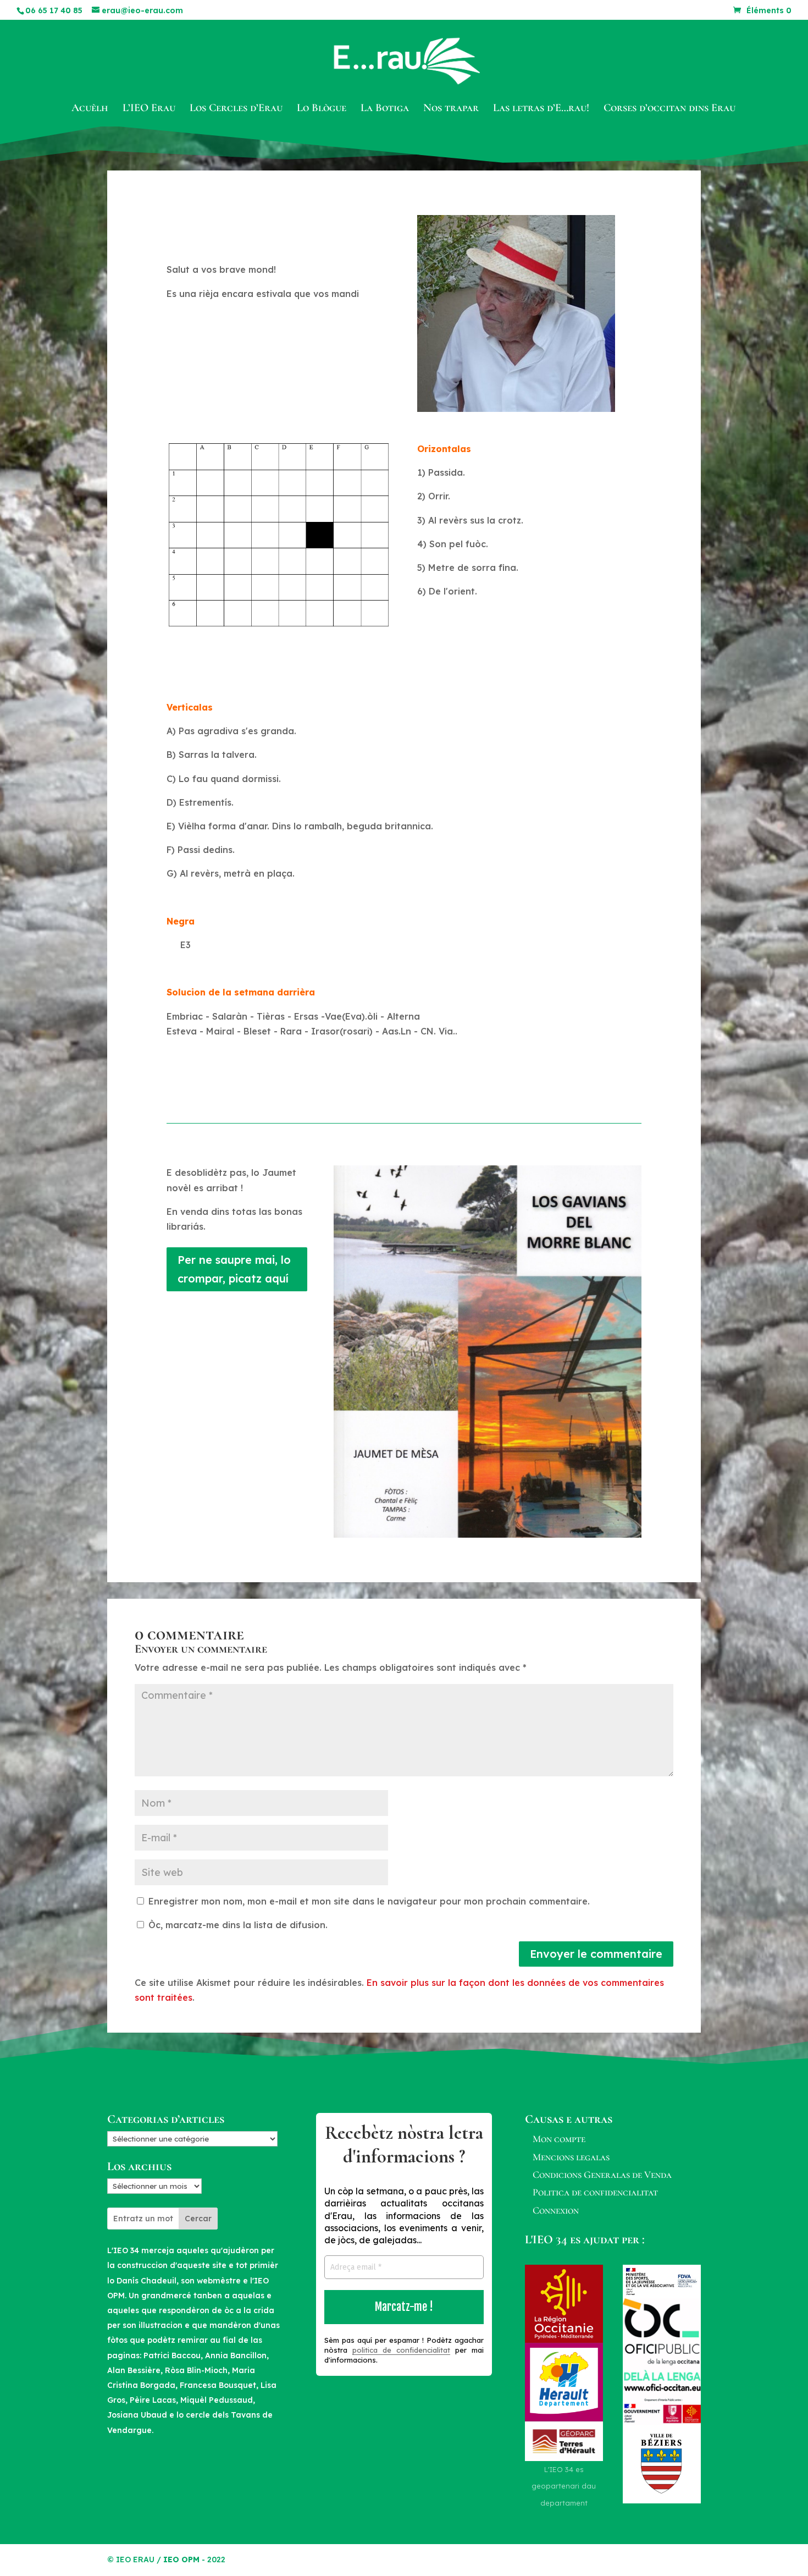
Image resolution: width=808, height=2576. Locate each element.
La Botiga (385, 109)
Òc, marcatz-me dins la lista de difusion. (237, 1925)
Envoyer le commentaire (596, 1954)
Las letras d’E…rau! (541, 109)
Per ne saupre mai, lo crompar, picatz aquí (234, 1269)
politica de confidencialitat (401, 2350)
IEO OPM (181, 2560)
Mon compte (559, 2139)
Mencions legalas (571, 2157)
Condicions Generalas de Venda (602, 2175)
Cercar (198, 2219)
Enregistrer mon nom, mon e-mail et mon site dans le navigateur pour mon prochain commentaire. (369, 1901)
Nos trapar (451, 109)
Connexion (556, 2210)
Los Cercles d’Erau (236, 109)
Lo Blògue (322, 109)
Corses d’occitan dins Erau (669, 109)
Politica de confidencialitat (595, 2192)
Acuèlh (90, 109)
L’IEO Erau (149, 109)
